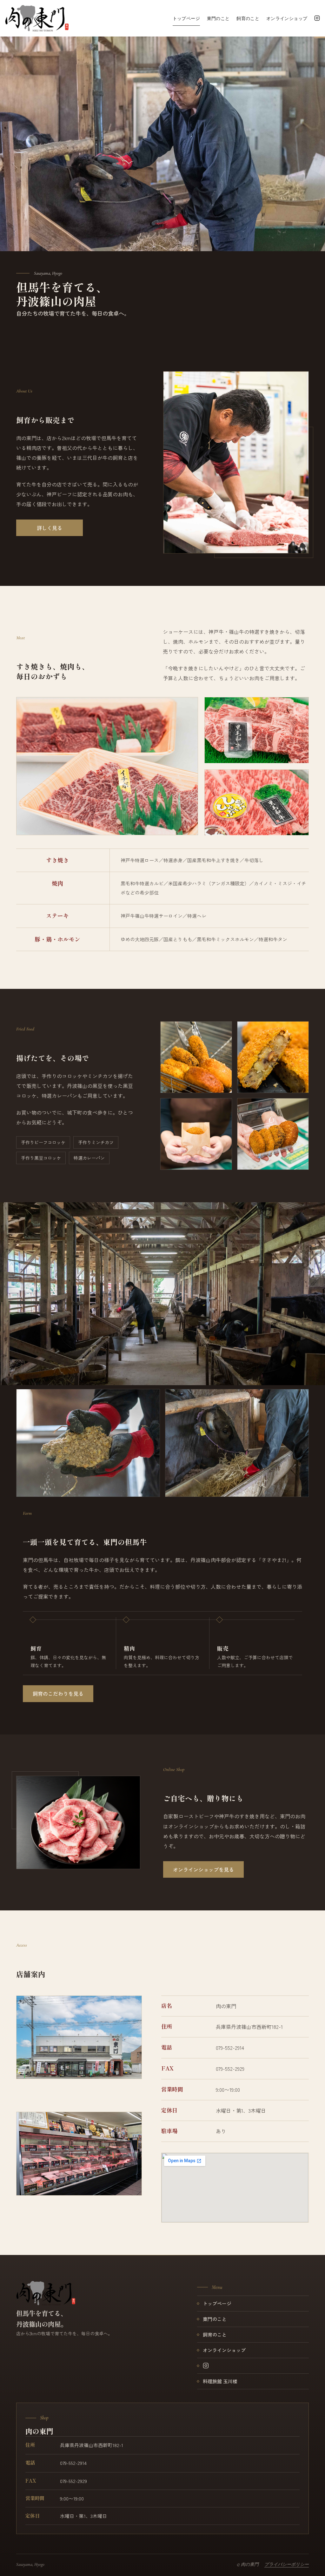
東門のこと (218, 18)
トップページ (186, 18)
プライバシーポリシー (287, 2564)
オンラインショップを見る (203, 1869)
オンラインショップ (287, 18)
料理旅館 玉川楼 (220, 2381)
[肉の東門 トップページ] (46, 2293)
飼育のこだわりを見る (58, 1694)
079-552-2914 (230, 2048)
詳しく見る (50, 528)
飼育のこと (248, 18)
